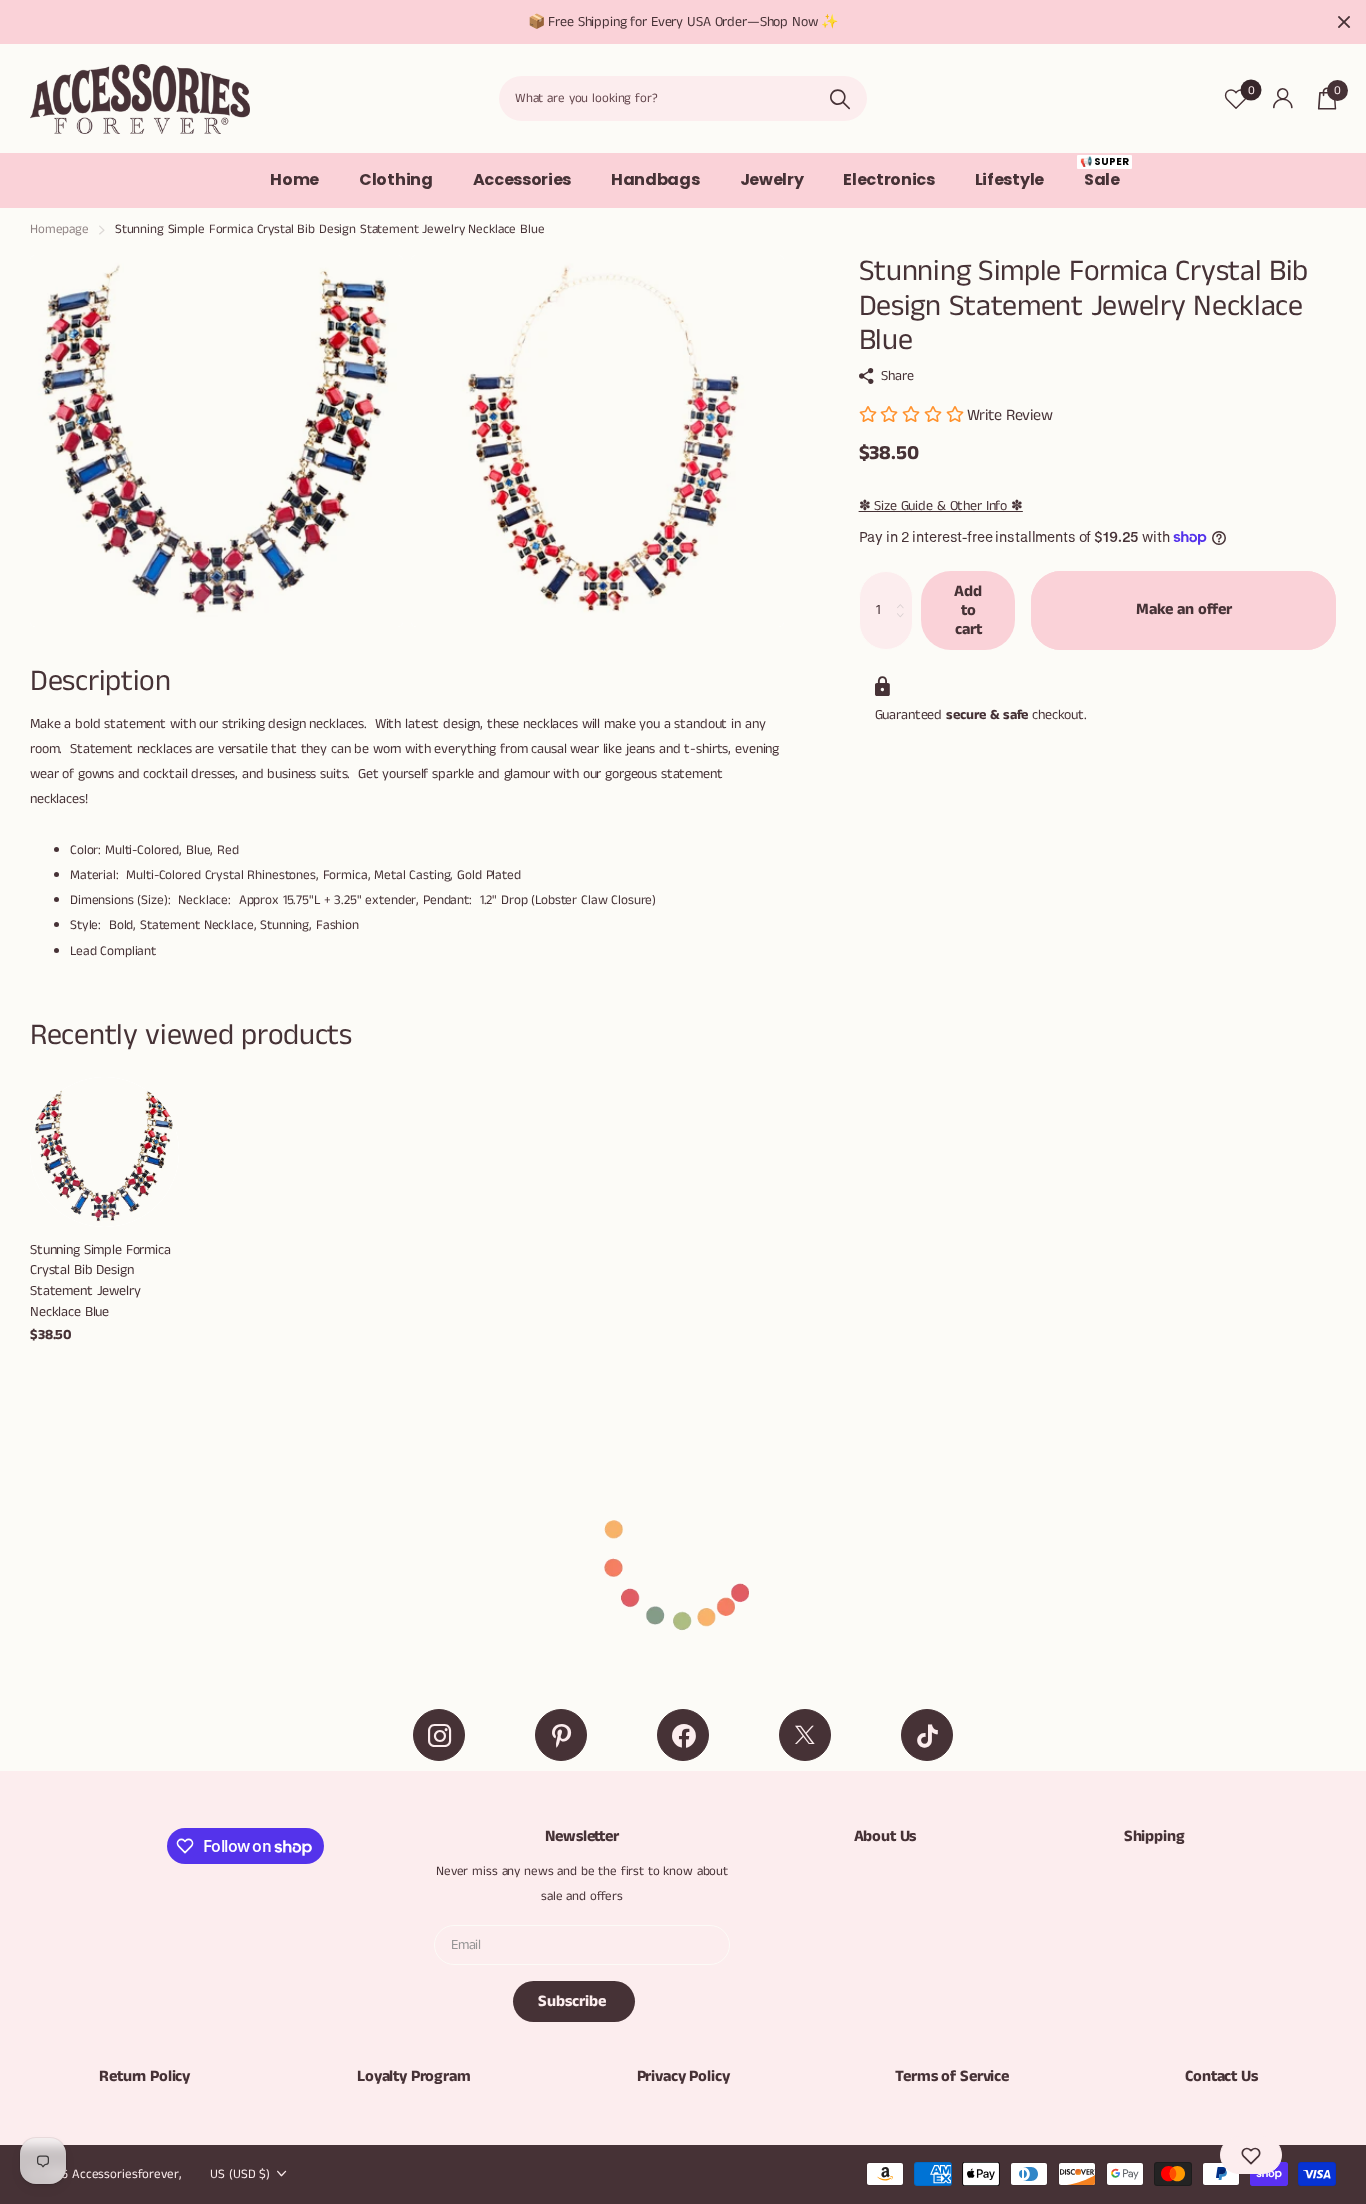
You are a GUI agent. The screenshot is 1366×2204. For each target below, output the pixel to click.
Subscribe (574, 2001)
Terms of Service (951, 2076)
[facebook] (683, 1735)
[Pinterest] (561, 1735)
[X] (805, 1735)
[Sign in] (1282, 98)
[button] (1251, 2155)
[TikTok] (927, 1735)
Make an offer (1184, 609)
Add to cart (968, 609)
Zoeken (839, 98)
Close (1344, 22)
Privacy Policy (683, 2076)
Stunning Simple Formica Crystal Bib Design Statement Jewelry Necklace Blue (100, 1281)
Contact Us (1221, 2076)
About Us (885, 1836)
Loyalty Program (414, 2076)
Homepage (59, 229)
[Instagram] (439, 1735)
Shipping (1154, 1836)
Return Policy (144, 2076)
